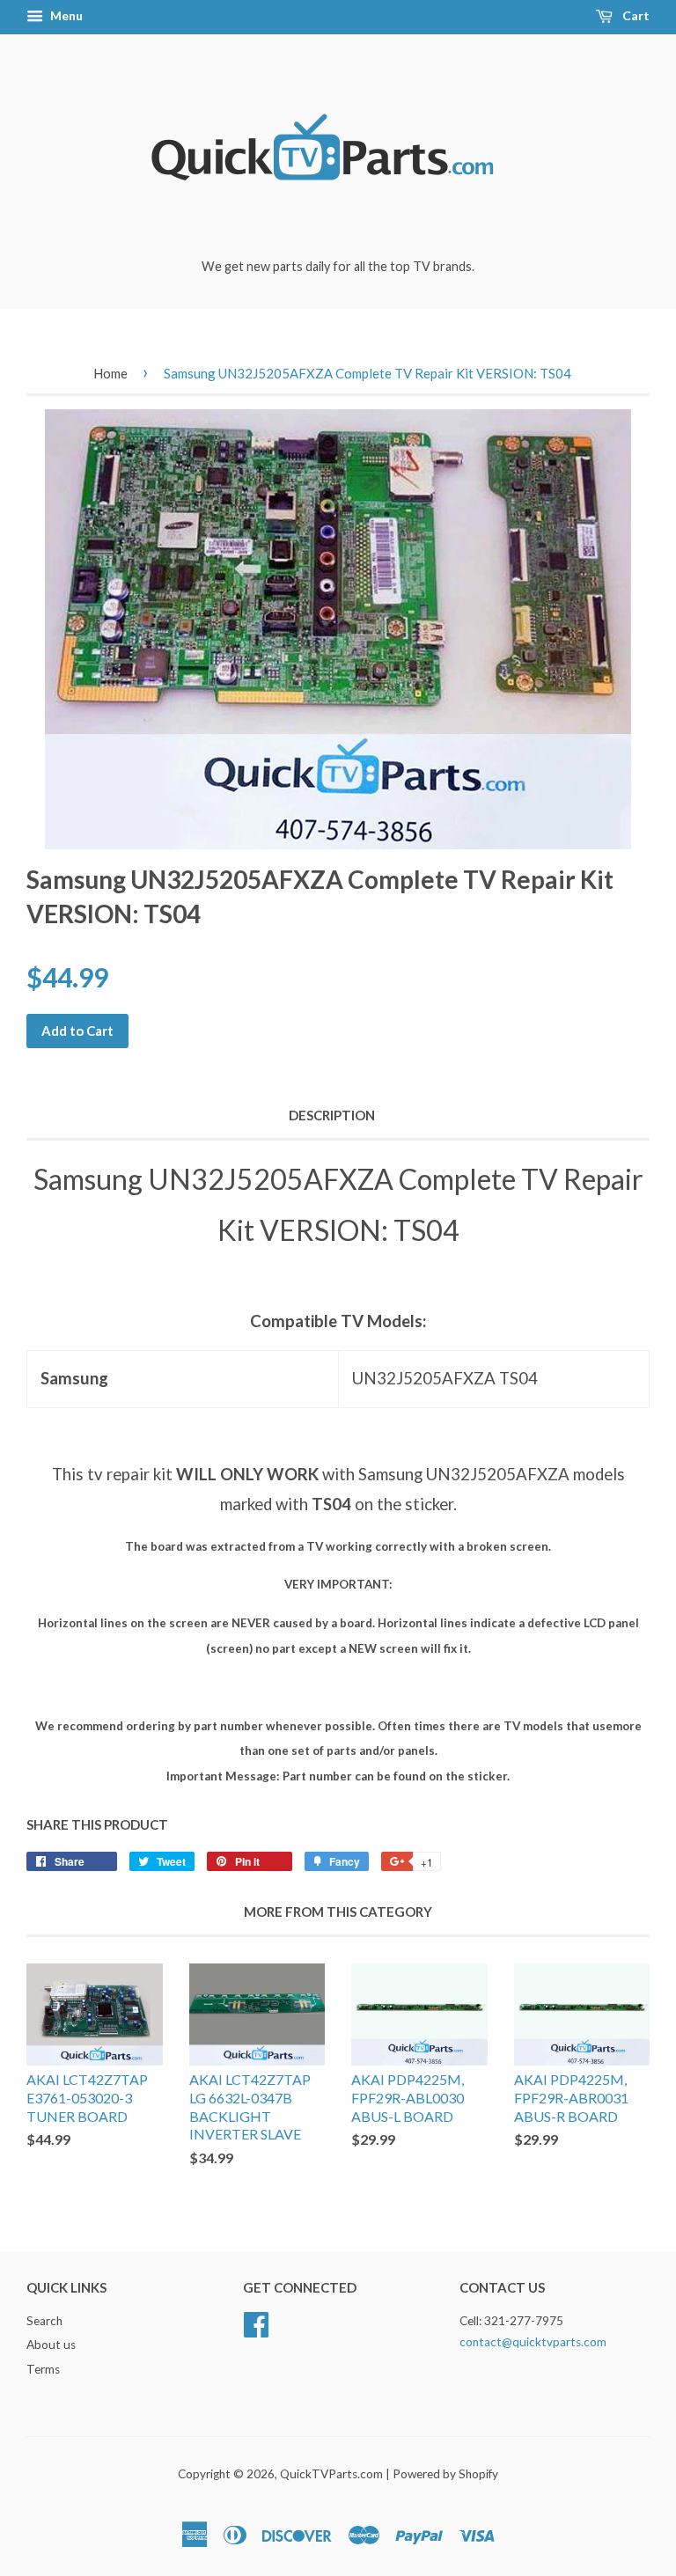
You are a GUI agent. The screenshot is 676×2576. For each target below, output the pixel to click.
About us (51, 2345)
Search (44, 2321)
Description (332, 1115)
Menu (65, 15)
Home (110, 373)
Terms (43, 2369)
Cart (635, 15)
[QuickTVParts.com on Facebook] (256, 2322)
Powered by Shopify (445, 2474)
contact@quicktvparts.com (533, 2342)
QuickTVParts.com (331, 2474)
